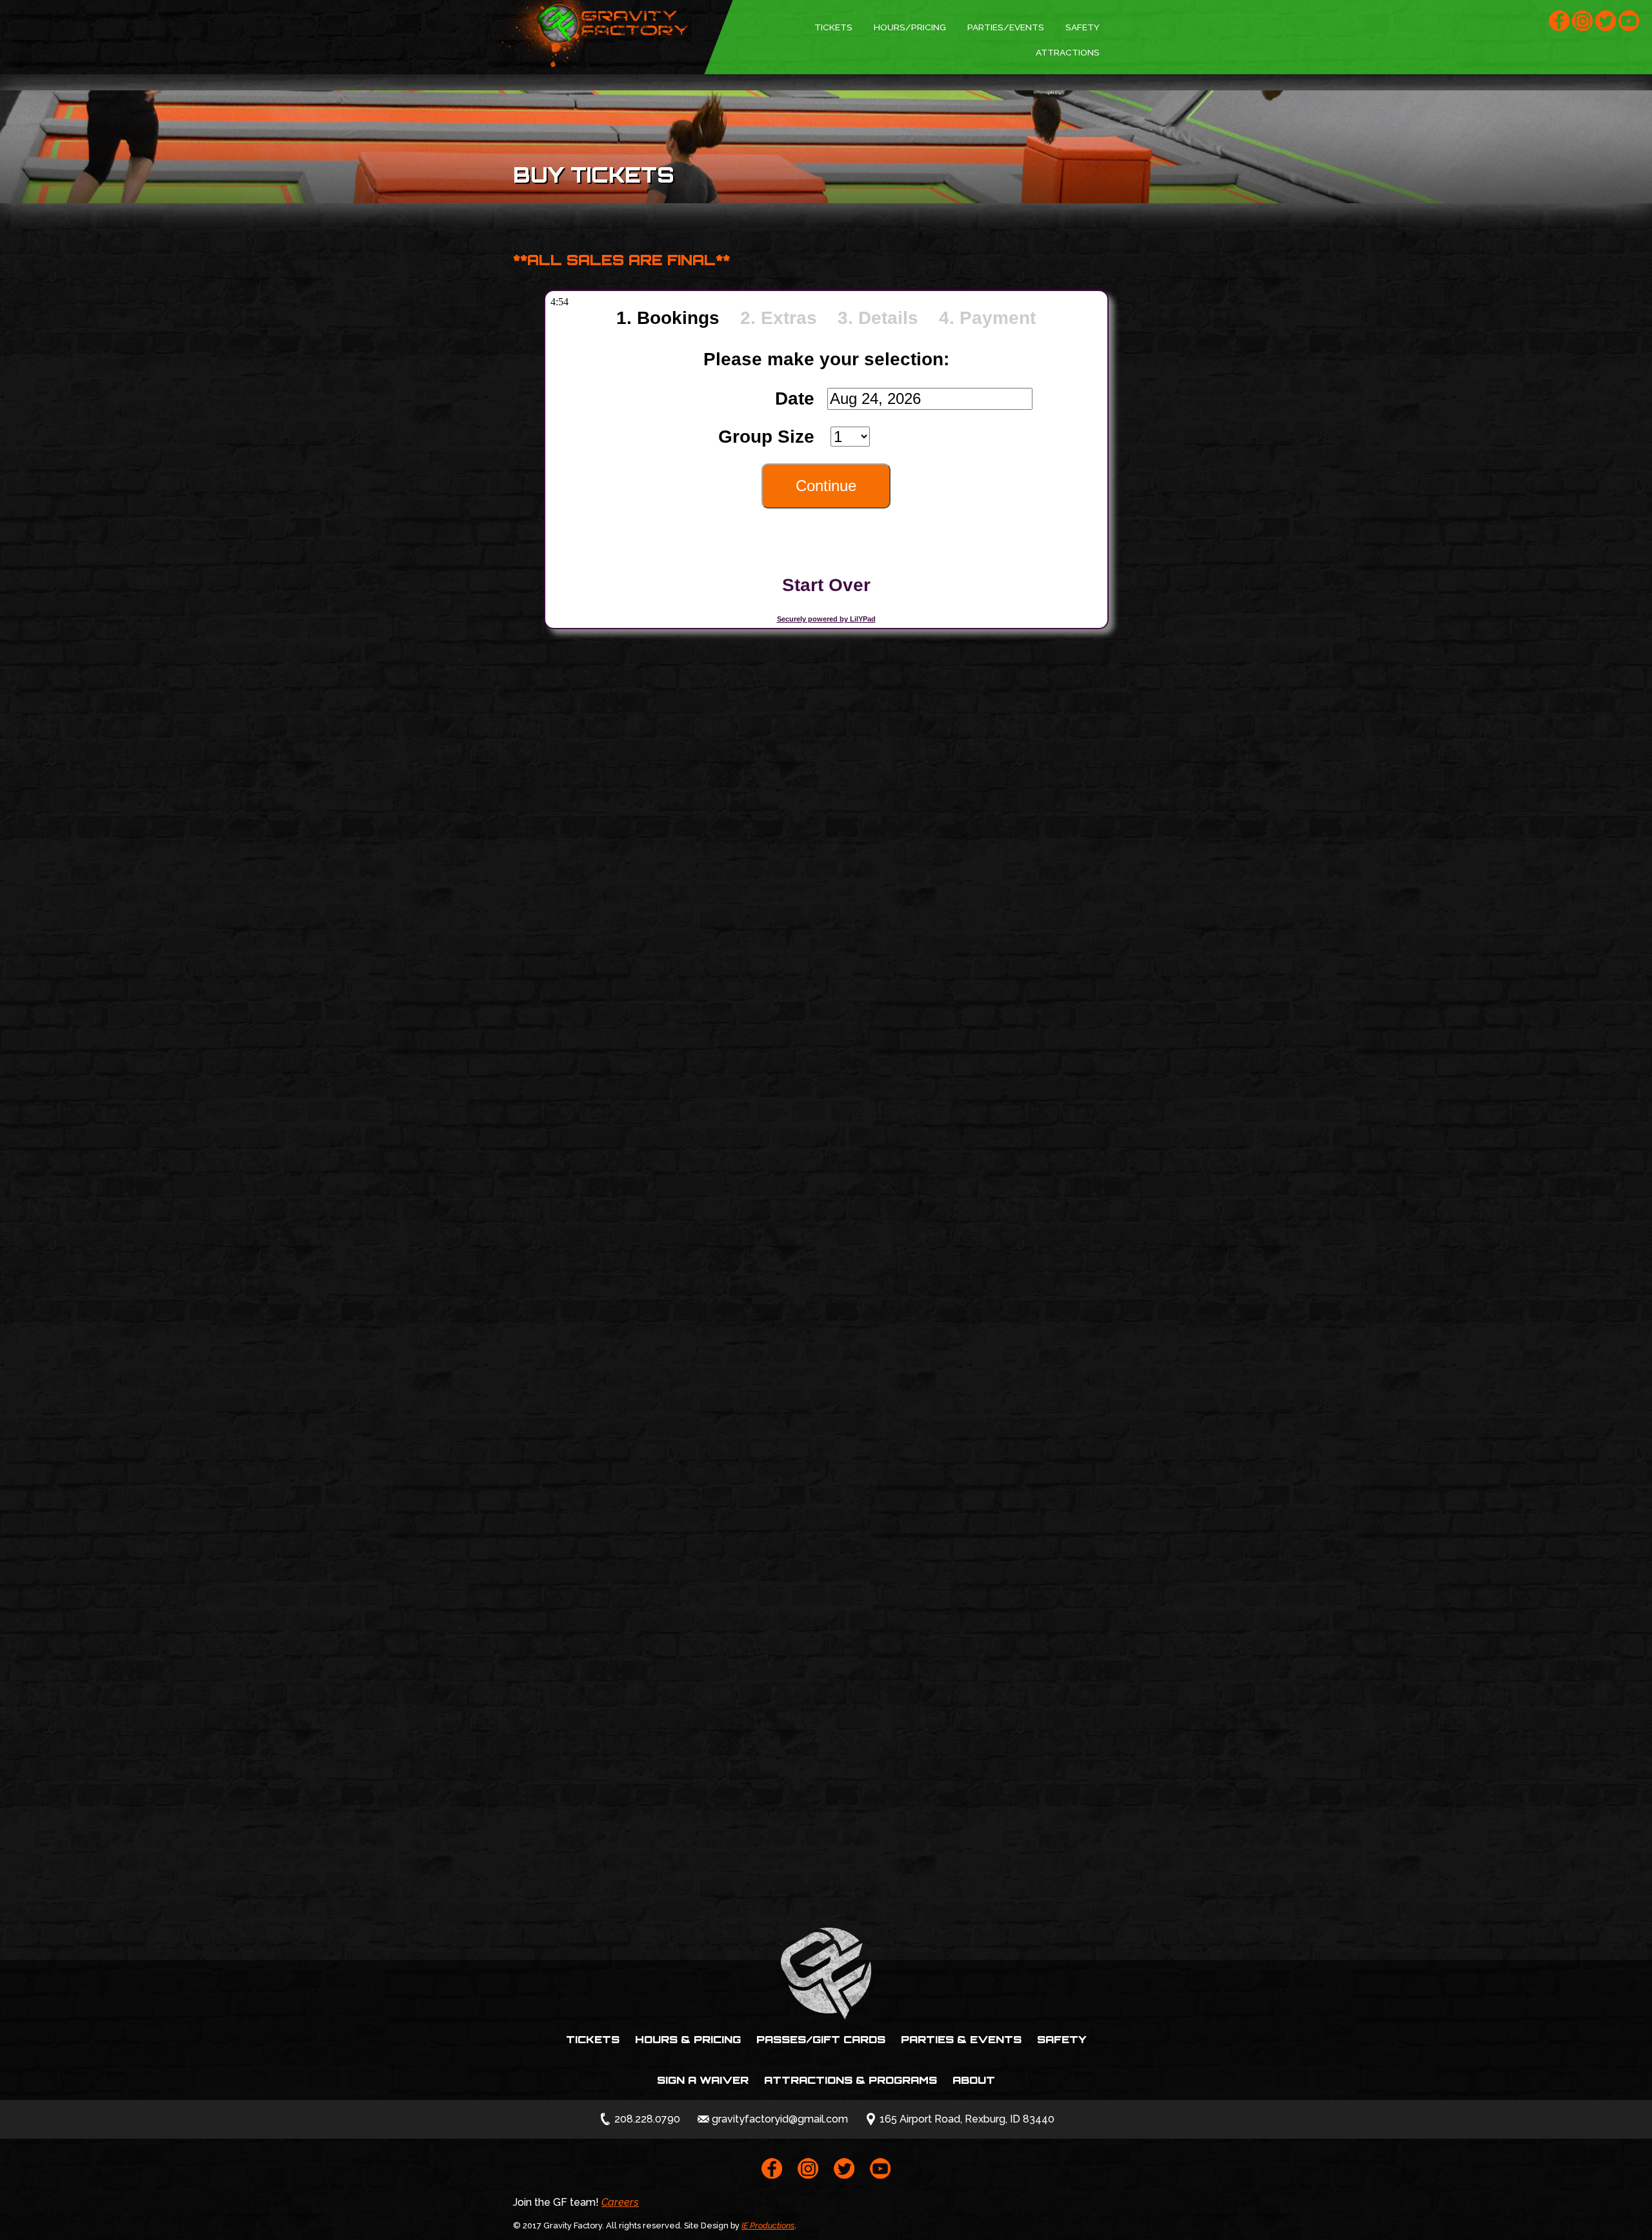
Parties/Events (1006, 27)
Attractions (1068, 52)
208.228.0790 (647, 2119)
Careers (620, 2202)
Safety (1083, 27)
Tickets (833, 27)
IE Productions (768, 2225)
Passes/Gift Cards (821, 2039)
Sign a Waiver (703, 2080)
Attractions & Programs (851, 2080)
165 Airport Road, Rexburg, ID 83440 (967, 2119)
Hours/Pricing (910, 27)
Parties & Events (961, 2039)
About (974, 2080)
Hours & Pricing (688, 2039)
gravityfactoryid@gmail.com (780, 2119)
